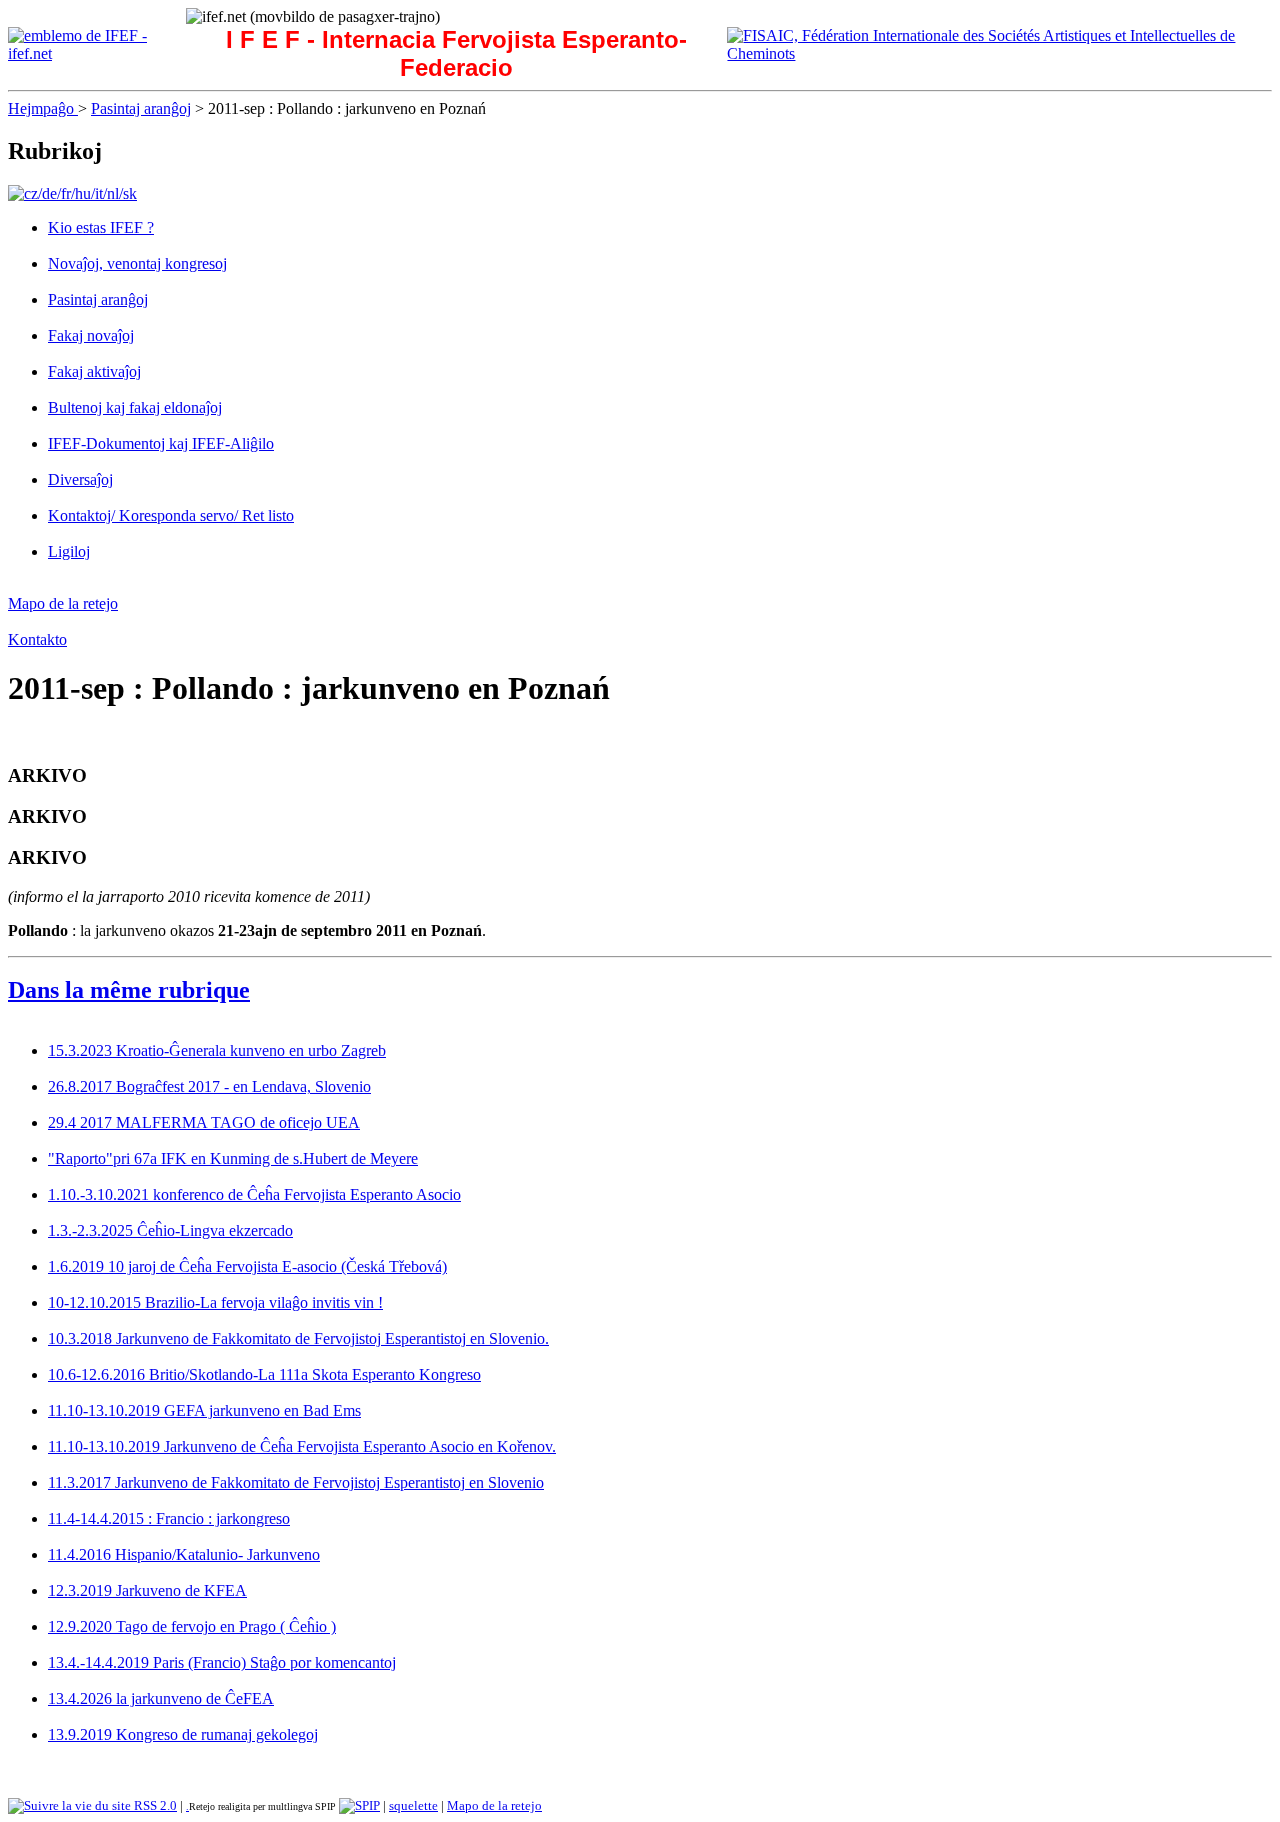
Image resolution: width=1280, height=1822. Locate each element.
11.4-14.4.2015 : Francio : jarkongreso (169, 1518)
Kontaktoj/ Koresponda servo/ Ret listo (171, 515)
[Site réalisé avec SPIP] (359, 1805)
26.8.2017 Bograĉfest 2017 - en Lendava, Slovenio (209, 1086)
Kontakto (37, 639)
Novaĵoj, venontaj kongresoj (137, 263)
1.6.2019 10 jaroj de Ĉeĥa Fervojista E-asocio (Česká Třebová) (247, 1266)
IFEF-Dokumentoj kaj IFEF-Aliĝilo (161, 443)
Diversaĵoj (80, 479)
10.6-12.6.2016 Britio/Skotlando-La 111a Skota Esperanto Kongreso (264, 1374)
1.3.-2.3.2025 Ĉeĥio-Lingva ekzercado (170, 1230)
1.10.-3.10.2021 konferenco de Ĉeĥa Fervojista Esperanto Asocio (254, 1194)
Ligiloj (69, 551)
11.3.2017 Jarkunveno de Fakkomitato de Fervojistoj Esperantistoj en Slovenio (296, 1482)
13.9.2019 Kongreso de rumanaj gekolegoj (183, 1734)
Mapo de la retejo (63, 603)
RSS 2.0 (154, 1805)
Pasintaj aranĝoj (141, 108)
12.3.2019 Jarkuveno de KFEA (147, 1590)
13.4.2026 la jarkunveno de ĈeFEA (161, 1698)
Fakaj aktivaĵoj (94, 371)
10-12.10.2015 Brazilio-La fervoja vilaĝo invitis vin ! (215, 1302)
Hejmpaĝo (43, 108)
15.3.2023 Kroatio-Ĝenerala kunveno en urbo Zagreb (217, 1050)
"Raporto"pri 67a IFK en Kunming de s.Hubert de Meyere (233, 1158)
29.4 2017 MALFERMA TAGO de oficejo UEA (204, 1122)
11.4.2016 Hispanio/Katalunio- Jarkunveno (184, 1554)
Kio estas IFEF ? (101, 227)
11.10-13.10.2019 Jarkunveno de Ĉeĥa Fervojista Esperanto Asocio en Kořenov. (302, 1446)
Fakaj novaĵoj (91, 335)
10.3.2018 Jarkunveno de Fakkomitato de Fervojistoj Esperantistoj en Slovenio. (298, 1338)
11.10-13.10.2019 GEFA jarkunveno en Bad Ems (204, 1410)
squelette (413, 1805)
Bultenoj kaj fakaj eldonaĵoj (135, 407)
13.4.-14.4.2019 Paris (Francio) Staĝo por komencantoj (222, 1662)
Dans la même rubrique (129, 990)
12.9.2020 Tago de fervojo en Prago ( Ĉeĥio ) (192, 1626)
